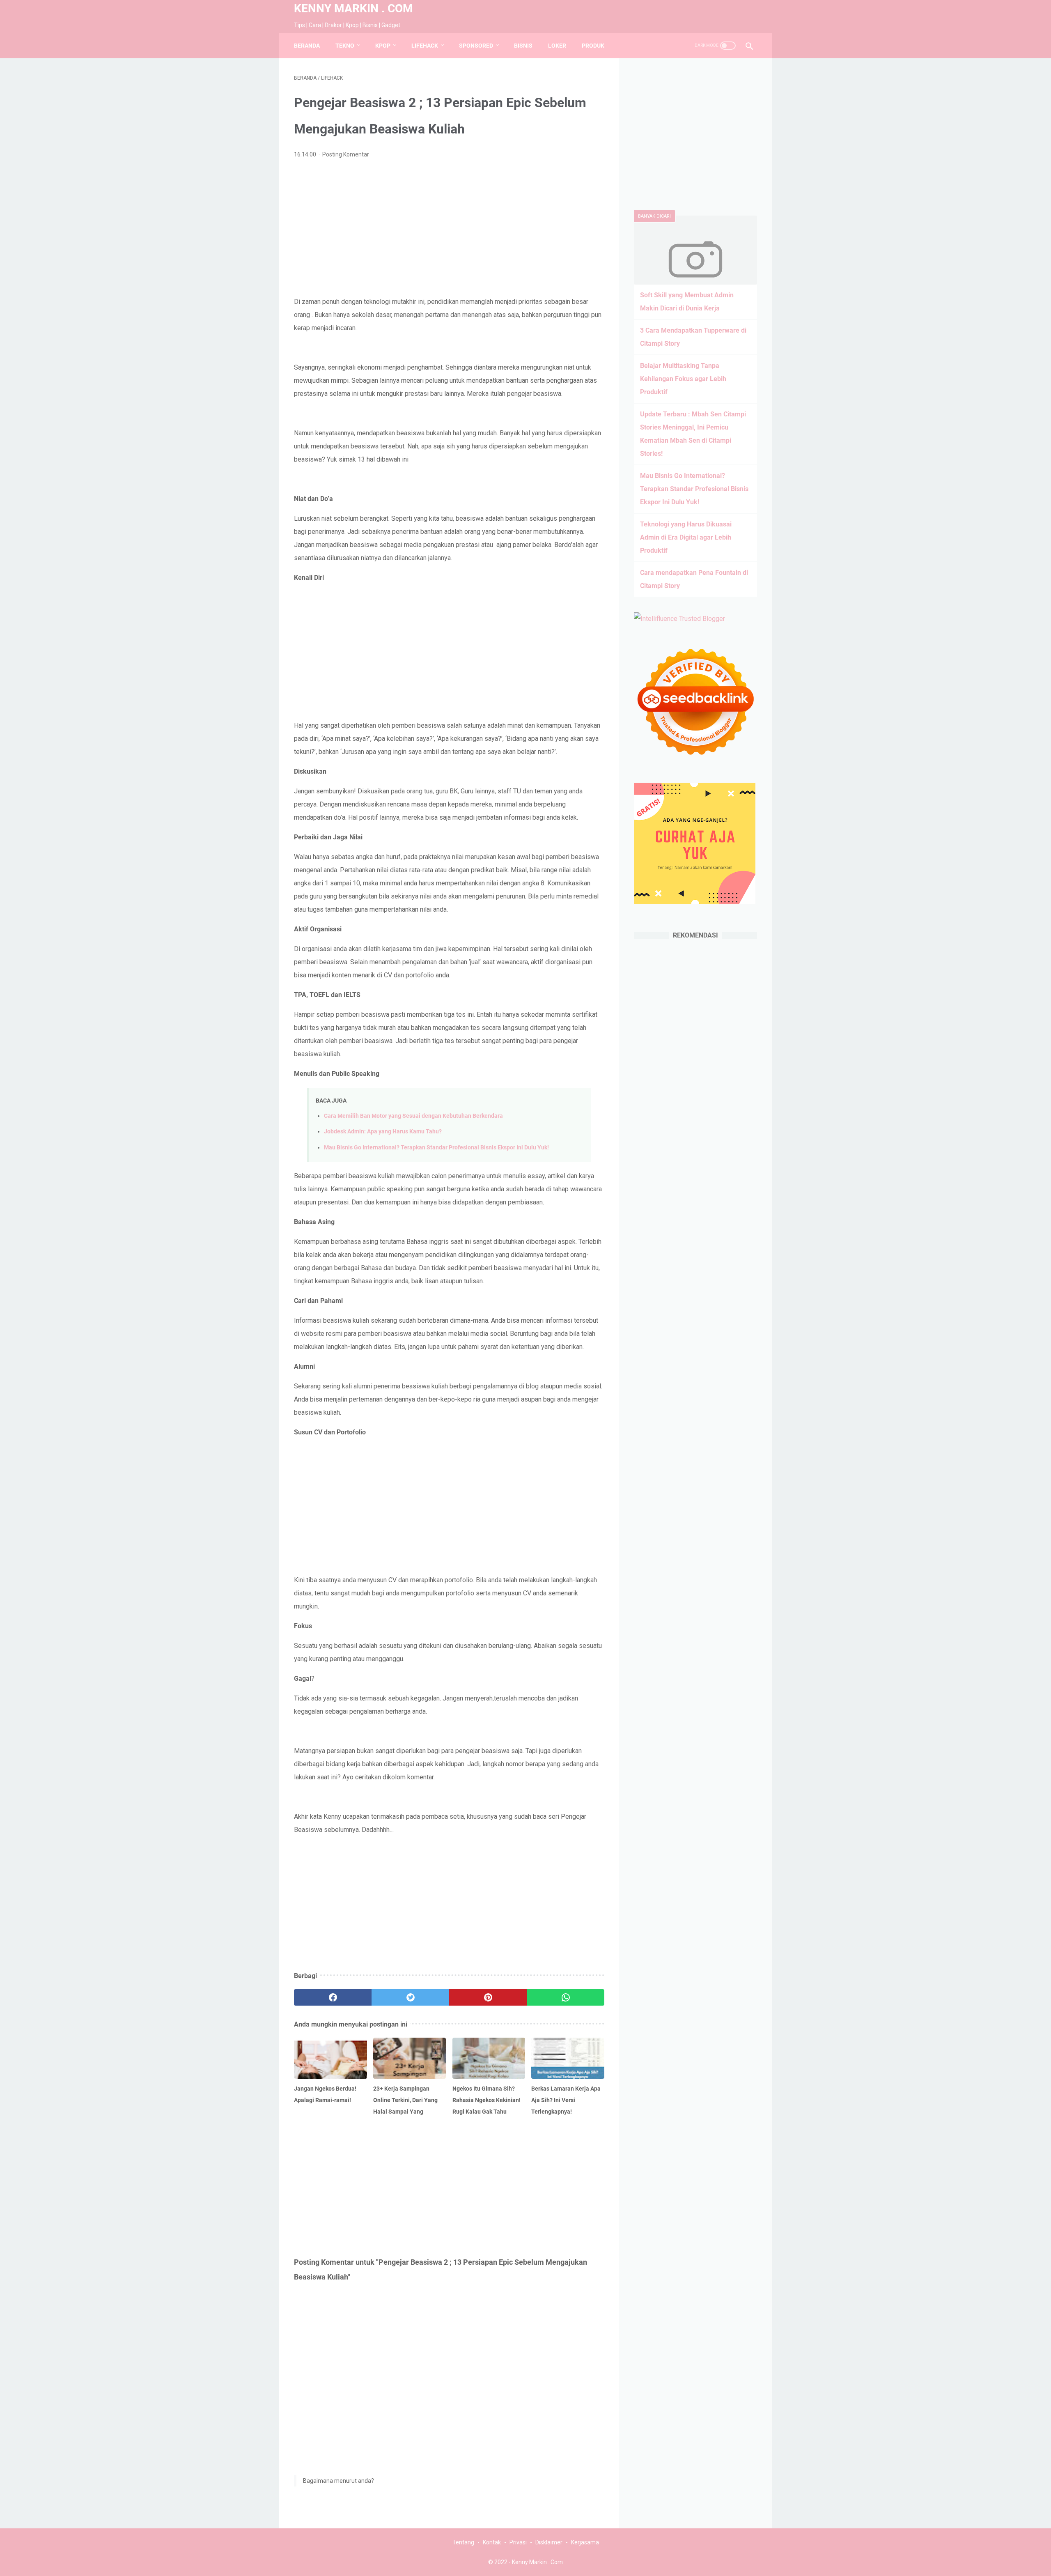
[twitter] (410, 1997)
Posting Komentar (346, 154)
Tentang (463, 2542)
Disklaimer (549, 2542)
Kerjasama (585, 2542)
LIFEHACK (425, 46)
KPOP (383, 46)
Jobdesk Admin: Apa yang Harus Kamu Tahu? (383, 1132)
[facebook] (333, 1997)
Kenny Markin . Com (353, 8)
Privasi (518, 2542)
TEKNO (345, 46)
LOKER (557, 46)
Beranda (307, 46)
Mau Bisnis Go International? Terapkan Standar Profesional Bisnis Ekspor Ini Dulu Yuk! (436, 1148)
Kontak (492, 2542)
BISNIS (523, 46)
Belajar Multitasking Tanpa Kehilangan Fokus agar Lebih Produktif (683, 379)
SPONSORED (476, 46)
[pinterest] (488, 1997)
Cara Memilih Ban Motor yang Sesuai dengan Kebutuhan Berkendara (413, 1116)
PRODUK (593, 46)
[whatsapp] (566, 1997)
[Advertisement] (449, 228)
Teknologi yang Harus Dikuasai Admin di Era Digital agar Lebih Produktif (686, 537)
